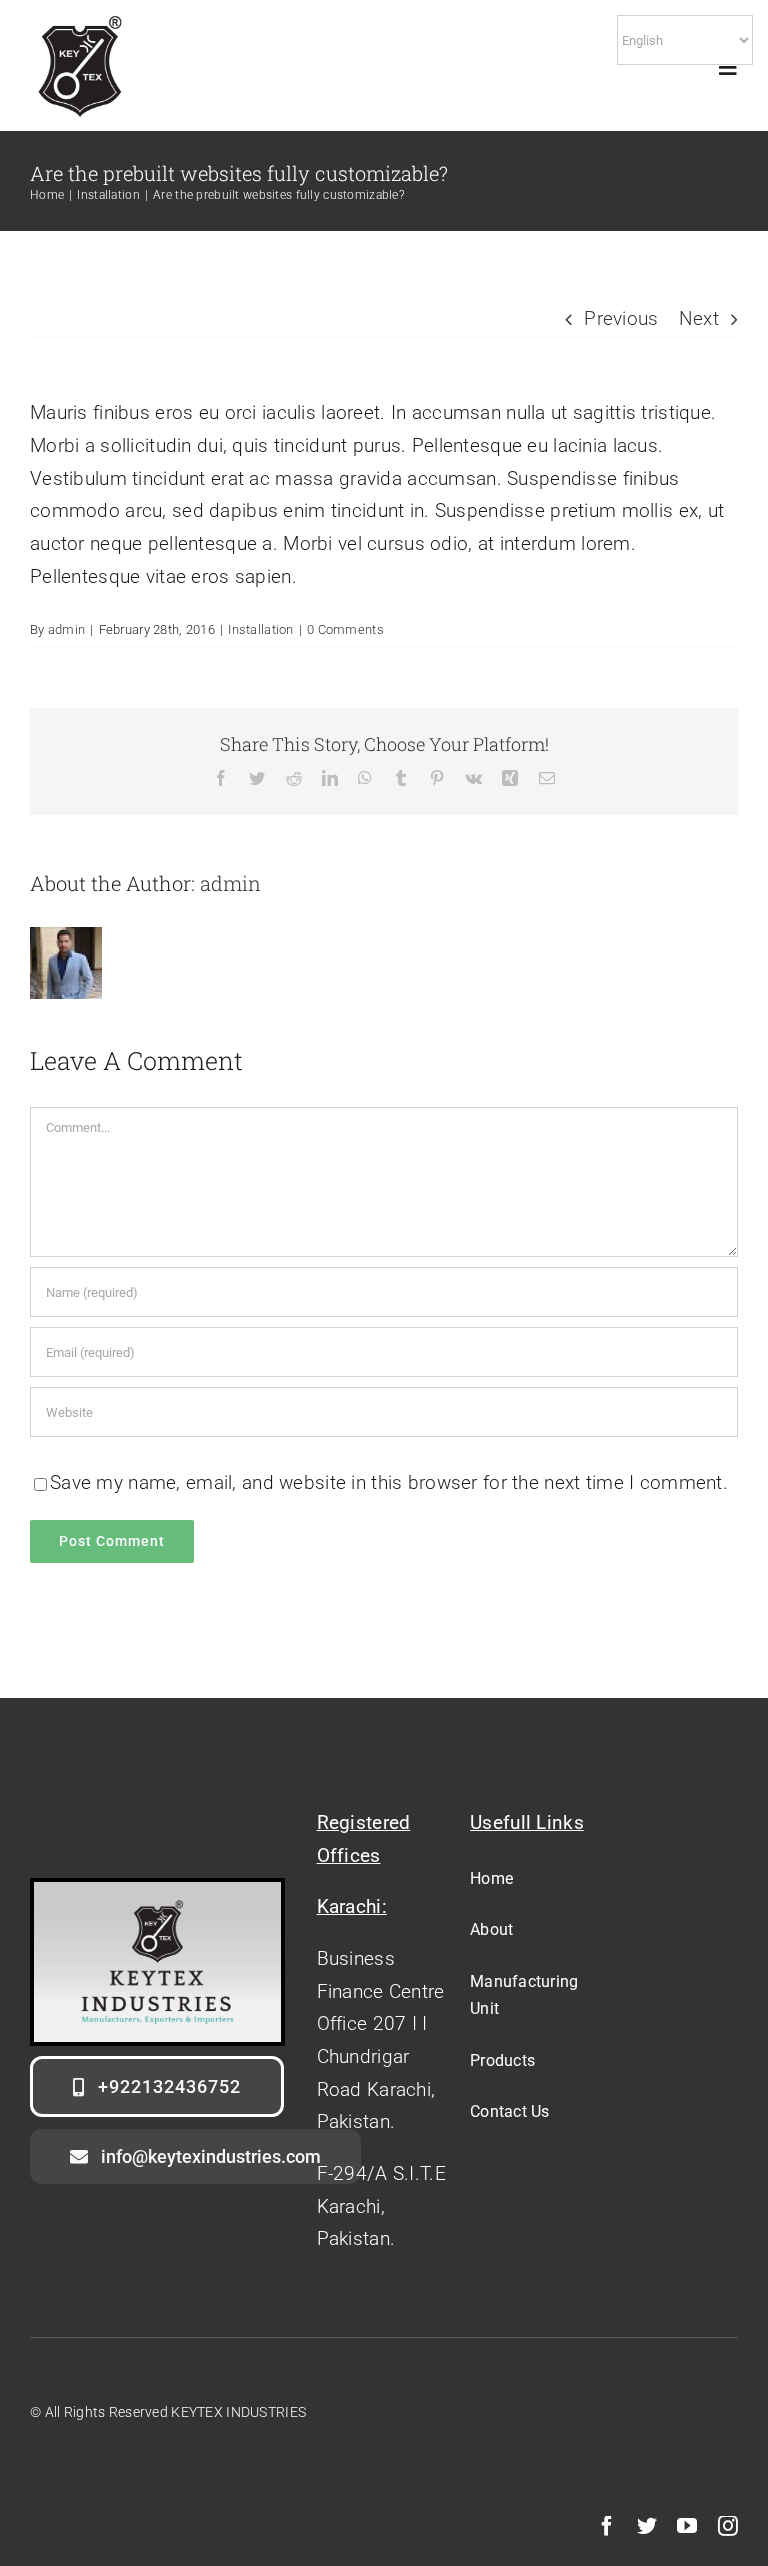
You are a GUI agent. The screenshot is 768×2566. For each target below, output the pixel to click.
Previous (621, 318)
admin (66, 629)
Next (699, 318)
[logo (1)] (80, 11)
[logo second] (157, 1891)
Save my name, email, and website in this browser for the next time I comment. (389, 1482)
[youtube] (687, 2526)
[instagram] (728, 2526)
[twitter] (647, 2526)
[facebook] (607, 2526)
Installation (260, 629)
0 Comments (345, 629)
